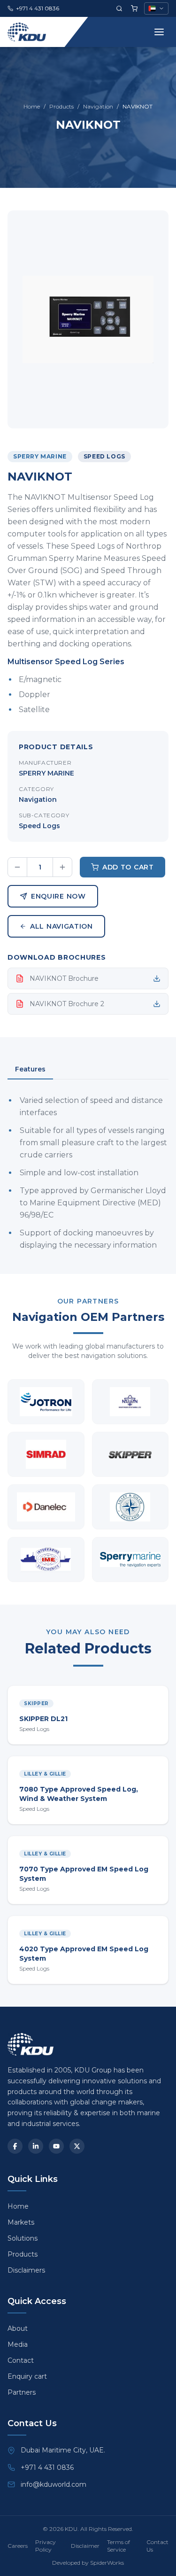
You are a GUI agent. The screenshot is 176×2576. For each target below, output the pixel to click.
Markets (21, 2222)
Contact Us (157, 2546)
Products (61, 106)
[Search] (119, 8)
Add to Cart (128, 867)
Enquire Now (58, 896)
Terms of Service (119, 2546)
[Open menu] (159, 32)
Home (32, 106)
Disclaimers (26, 2270)
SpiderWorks (107, 2563)
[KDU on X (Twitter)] (77, 2146)
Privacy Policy (46, 2546)
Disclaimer (85, 2546)
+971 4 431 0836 (47, 2467)
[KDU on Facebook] (15, 2146)
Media (18, 2344)
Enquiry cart (27, 2376)
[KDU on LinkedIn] (36, 2146)
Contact (21, 2360)
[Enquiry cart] (134, 8)
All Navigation (61, 926)
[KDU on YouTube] (56, 2146)
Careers (18, 2546)
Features (30, 1069)
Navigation (98, 106)
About (18, 2328)
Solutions (23, 2238)
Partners (22, 2392)
